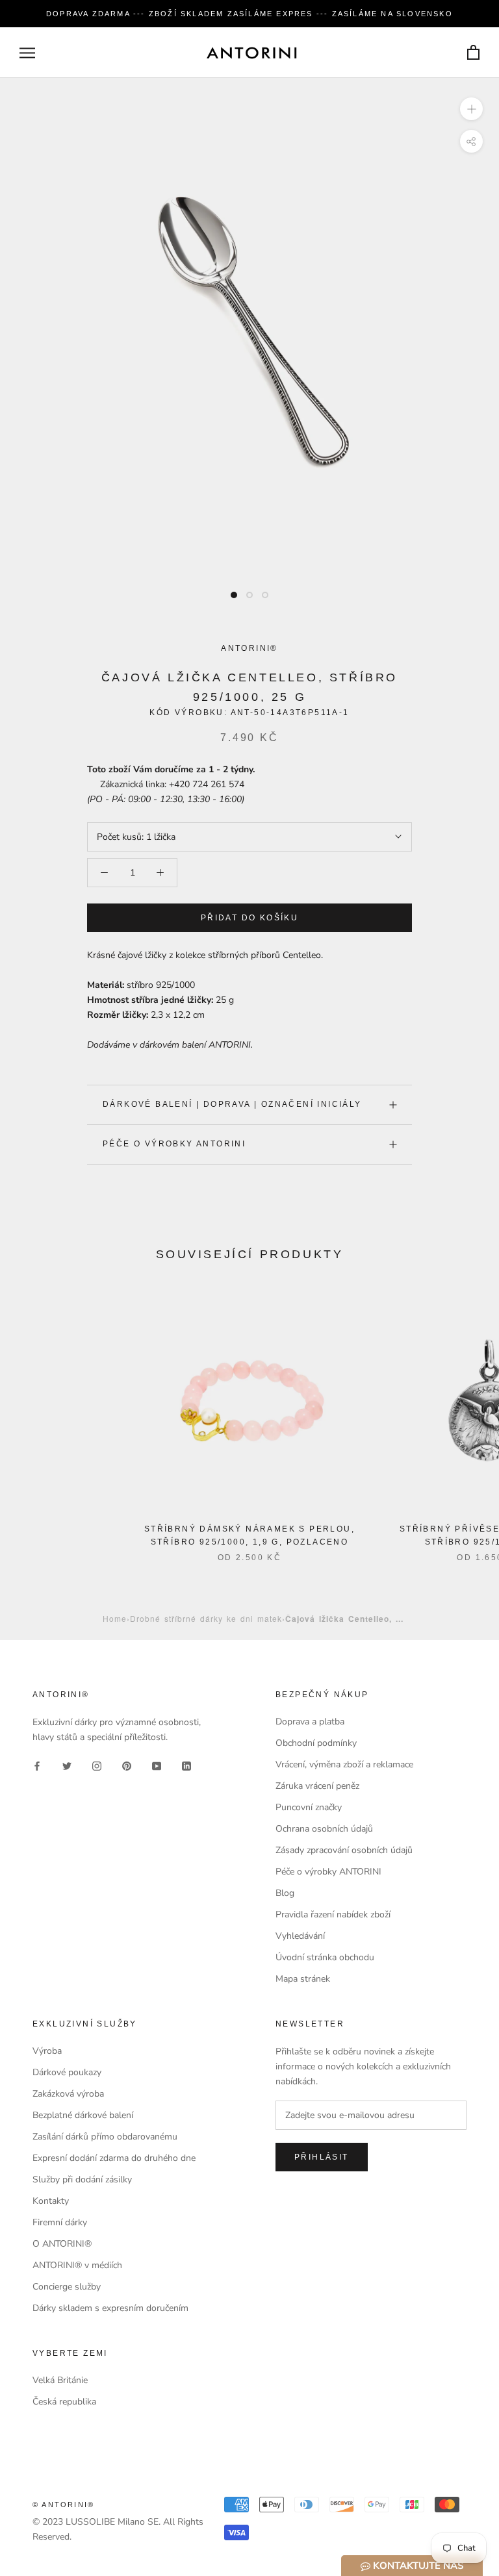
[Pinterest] (127, 1765)
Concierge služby (67, 2287)
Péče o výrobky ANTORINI (174, 1144)
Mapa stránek (303, 1979)
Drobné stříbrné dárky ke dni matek (206, 1618)
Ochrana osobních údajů (324, 1829)
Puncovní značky (309, 1807)
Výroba (47, 2051)
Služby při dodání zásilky (82, 2179)
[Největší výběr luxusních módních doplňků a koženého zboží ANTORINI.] (251, 53)
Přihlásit (322, 2157)
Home (115, 1618)
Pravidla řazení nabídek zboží (333, 1914)
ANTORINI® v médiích (77, 2265)
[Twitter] (67, 1765)
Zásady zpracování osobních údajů (344, 1850)
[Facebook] (37, 1765)
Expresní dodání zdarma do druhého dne (114, 2158)
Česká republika (64, 2402)
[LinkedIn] (186, 1765)
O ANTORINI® (62, 2244)
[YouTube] (157, 1765)
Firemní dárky (60, 2222)
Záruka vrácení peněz (317, 1786)
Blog (285, 1893)
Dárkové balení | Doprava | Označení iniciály (232, 1104)
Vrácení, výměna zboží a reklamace (344, 1764)
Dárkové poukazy (67, 2072)
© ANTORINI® (63, 2505)
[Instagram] (97, 1765)
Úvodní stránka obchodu (325, 1957)
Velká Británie (60, 2380)
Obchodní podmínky (316, 1743)
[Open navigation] (27, 53)
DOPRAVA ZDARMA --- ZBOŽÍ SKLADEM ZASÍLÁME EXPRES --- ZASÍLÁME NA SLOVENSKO (249, 14)
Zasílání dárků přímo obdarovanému (105, 2137)
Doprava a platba (310, 1722)
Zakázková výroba (68, 2094)
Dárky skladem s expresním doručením (110, 2308)
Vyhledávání (300, 1936)
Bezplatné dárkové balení (83, 2115)
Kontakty (51, 2201)
